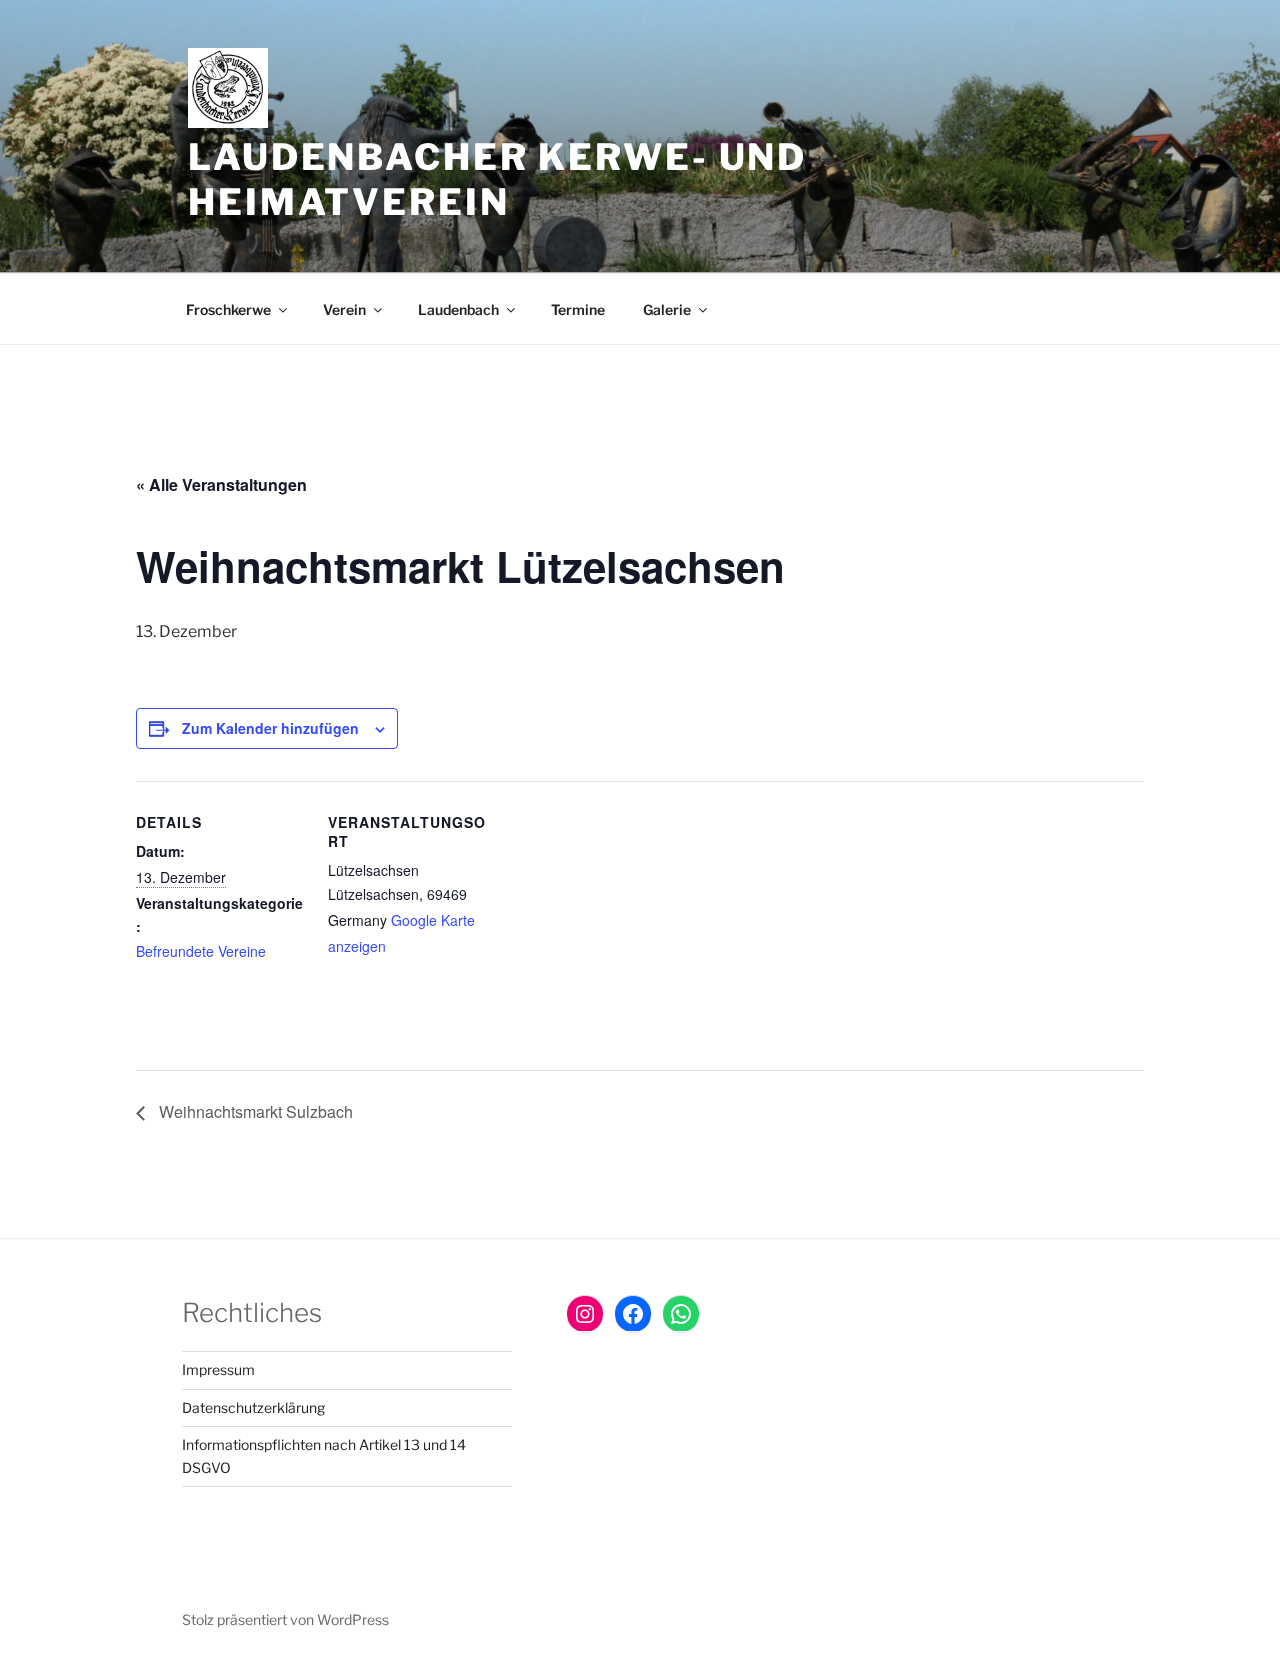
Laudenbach (458, 309)
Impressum (218, 1369)
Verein (344, 309)
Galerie (667, 309)
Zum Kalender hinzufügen (270, 728)
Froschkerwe (228, 309)
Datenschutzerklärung (253, 1407)
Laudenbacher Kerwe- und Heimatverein (497, 179)
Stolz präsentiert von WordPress (285, 1619)
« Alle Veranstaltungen (221, 484)
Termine (578, 309)
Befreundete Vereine (201, 951)
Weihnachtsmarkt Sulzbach (254, 1111)
